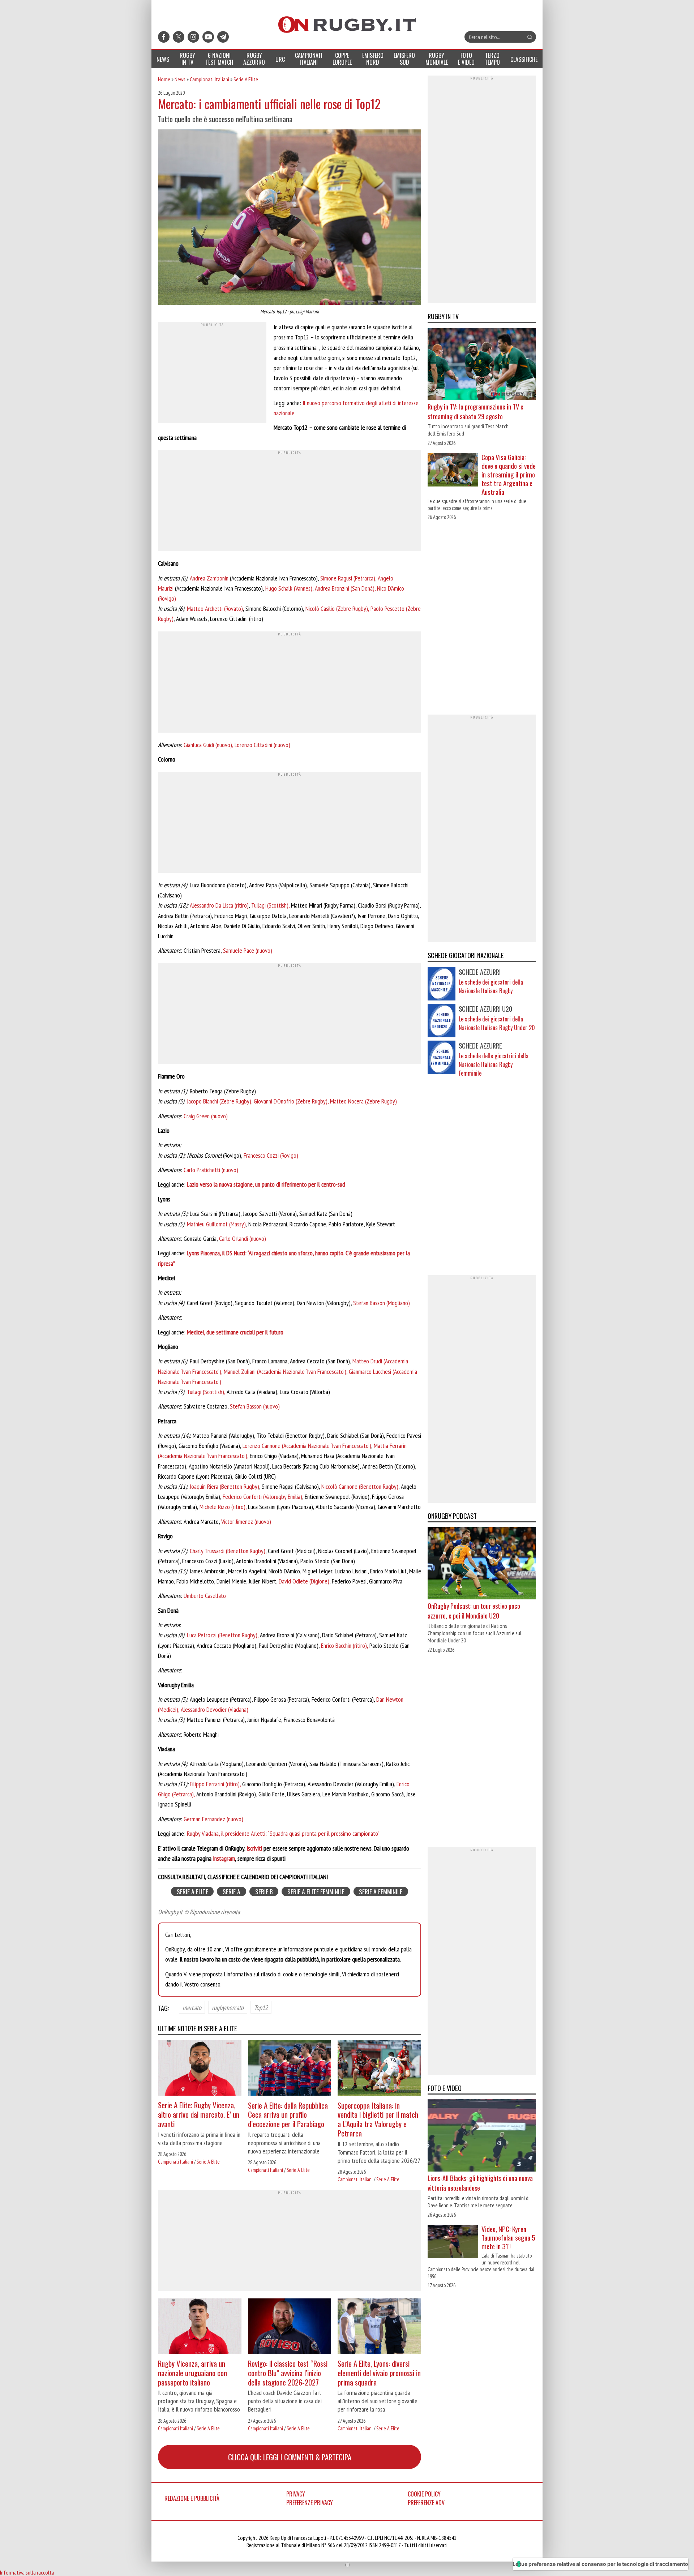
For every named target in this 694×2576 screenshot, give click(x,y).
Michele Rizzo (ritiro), (224, 1507)
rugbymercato (228, 2007)
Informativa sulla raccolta (27, 2572)
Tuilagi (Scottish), (270, 905)
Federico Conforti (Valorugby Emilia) (262, 1497)
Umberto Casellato (205, 1596)
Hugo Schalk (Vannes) (289, 588)
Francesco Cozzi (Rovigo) (271, 1155)
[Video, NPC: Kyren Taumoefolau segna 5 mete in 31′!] (453, 2242)
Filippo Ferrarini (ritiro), (215, 1784)
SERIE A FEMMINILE (381, 1891)
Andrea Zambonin (209, 578)
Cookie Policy (424, 2494)
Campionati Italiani (209, 79)
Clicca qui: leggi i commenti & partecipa (290, 2457)
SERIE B (264, 1891)
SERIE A (232, 1891)
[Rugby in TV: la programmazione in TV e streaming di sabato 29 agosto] (482, 365)
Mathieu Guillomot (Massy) (216, 1224)
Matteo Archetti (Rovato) (215, 608)
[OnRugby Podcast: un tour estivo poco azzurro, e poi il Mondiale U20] (482, 1564)
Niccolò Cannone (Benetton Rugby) (360, 1486)
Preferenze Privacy (310, 2503)
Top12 (261, 2007)
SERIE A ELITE (192, 1891)
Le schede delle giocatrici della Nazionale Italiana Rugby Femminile (494, 1064)
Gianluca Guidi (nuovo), (208, 745)
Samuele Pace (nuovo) (248, 950)
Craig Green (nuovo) (206, 1116)
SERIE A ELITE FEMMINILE (316, 1891)
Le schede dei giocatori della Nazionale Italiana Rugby (491, 986)
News (180, 79)
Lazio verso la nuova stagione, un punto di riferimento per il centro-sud (266, 1184)
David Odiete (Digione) (304, 1581)
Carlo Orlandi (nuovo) (243, 1238)
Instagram (224, 1858)
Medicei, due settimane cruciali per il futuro (235, 1332)
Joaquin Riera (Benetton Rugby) (224, 1486)
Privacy (296, 2494)
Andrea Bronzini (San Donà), (345, 588)
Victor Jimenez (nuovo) (246, 1521)
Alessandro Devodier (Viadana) (215, 1709)
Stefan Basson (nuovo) (255, 1406)
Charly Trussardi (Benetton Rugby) (227, 1551)
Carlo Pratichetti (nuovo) (211, 1170)
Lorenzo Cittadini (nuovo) (262, 745)
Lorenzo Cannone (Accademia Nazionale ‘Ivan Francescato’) (307, 1446)
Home (164, 79)
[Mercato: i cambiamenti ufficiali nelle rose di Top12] (290, 218)
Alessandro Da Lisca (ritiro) (219, 905)
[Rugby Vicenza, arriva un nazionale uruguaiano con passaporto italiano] (200, 2327)
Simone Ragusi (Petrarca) (348, 578)
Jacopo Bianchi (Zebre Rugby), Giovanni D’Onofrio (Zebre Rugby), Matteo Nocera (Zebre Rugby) (292, 1101)
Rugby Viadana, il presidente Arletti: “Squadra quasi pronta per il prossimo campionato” (283, 1833)
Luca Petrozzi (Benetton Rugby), (223, 1635)
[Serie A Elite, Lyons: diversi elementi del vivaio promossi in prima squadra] (379, 2327)
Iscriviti (254, 1848)
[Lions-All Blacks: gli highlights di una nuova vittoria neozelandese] (482, 2136)
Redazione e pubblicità (192, 2498)
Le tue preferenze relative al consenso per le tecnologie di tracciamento (600, 2564)
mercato (192, 2007)
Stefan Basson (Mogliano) (382, 1303)
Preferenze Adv (426, 2503)
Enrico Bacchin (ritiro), (344, 1645)
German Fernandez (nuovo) (213, 1819)
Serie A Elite (246, 79)
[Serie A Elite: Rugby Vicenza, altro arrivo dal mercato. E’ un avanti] (200, 2069)
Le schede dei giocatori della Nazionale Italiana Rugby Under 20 (497, 1023)
